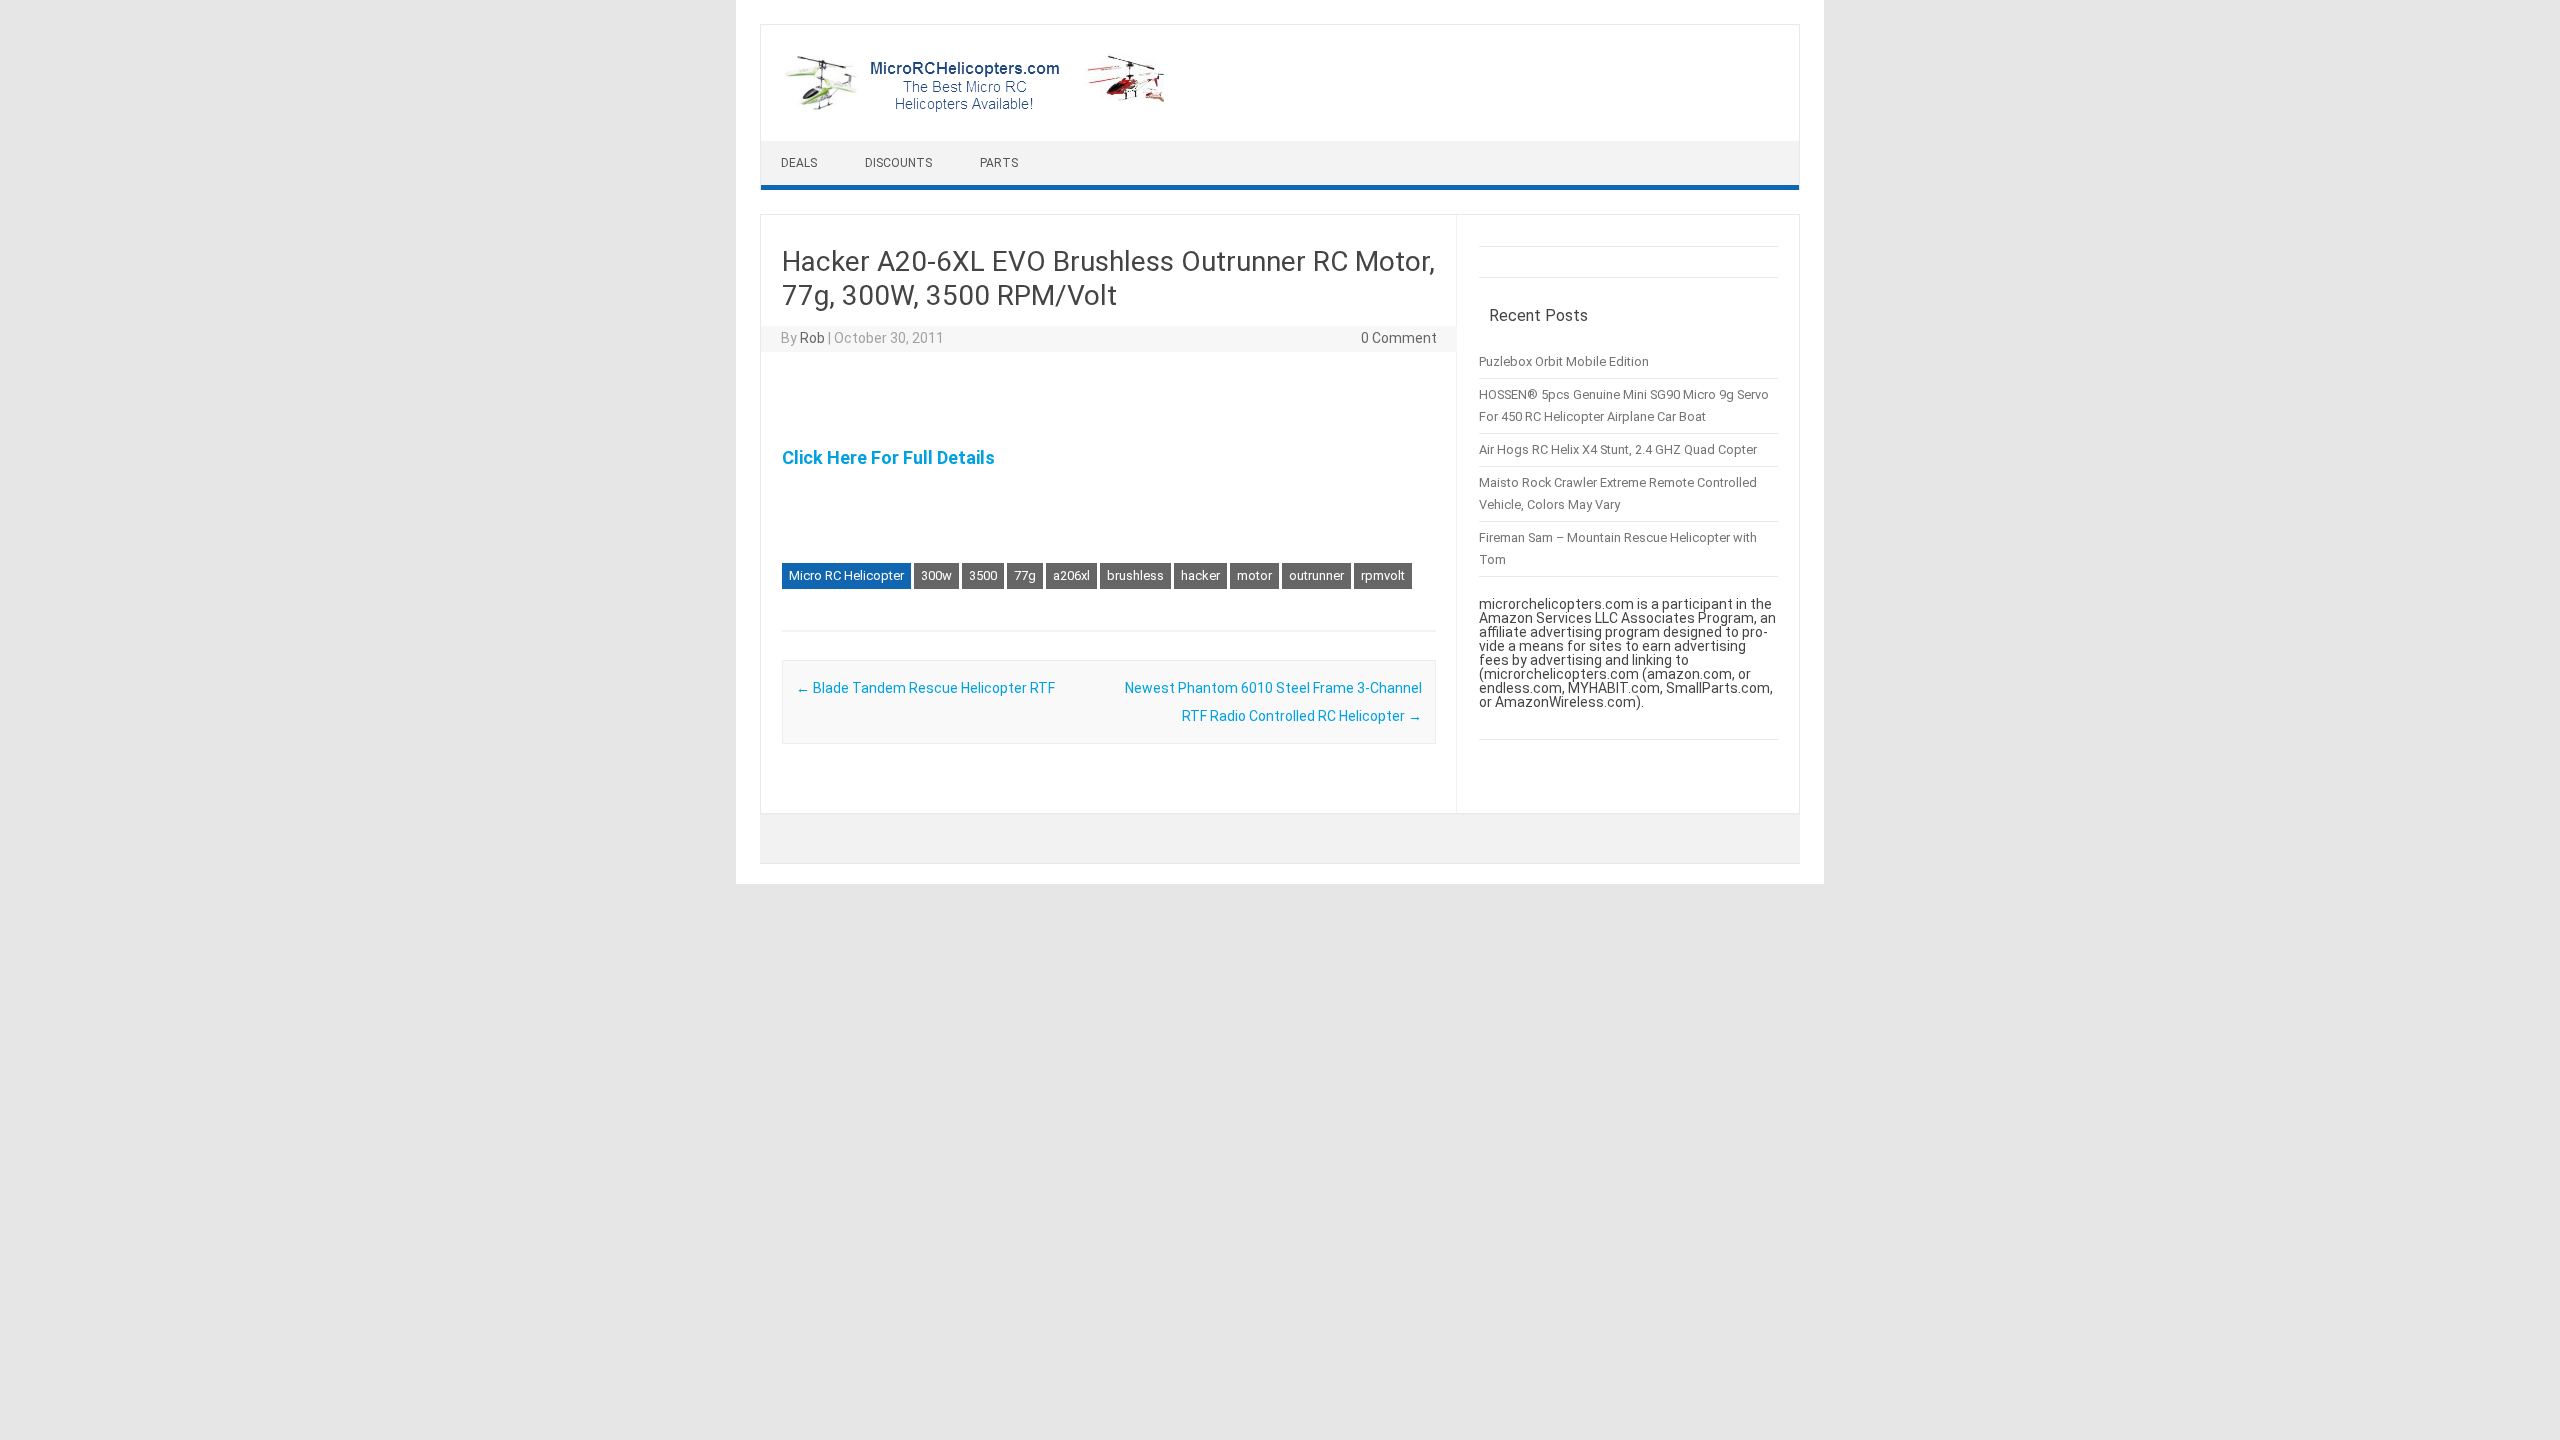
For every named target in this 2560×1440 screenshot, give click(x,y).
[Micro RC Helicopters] (976, 107)
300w (936, 575)
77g (1025, 575)
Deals (799, 163)
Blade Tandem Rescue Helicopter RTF (925, 688)
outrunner (1316, 575)
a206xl (1071, 575)
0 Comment (1399, 338)
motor (1254, 575)
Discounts (898, 163)
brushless (1135, 575)
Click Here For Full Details (888, 457)
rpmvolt (1383, 575)
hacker (1200, 575)
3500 (983, 575)
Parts (999, 163)
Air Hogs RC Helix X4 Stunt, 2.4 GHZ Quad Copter (1618, 449)
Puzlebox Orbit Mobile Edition (1564, 361)
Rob (812, 338)
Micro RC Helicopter (846, 575)
